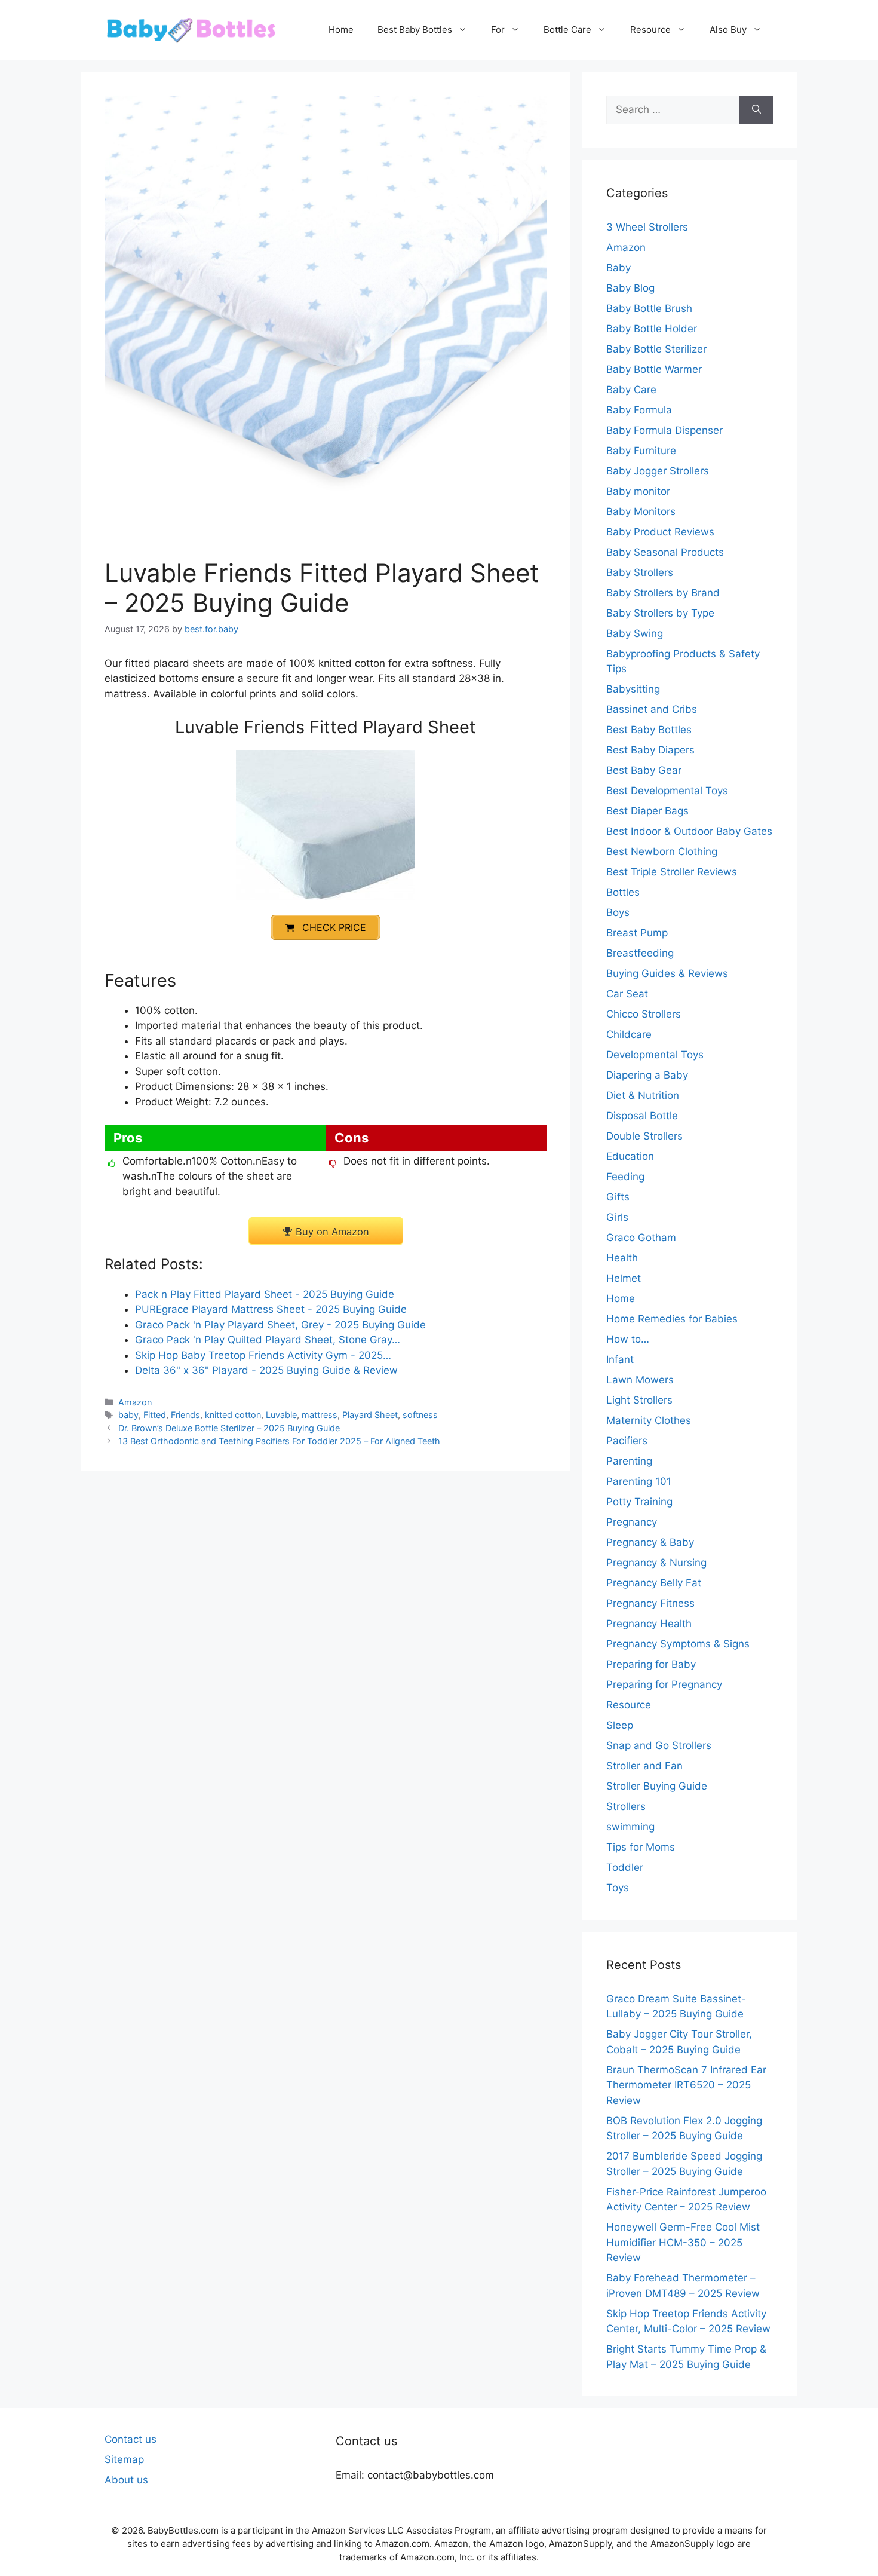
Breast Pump (637, 933)
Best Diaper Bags (647, 811)
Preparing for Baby (651, 1664)
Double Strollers (644, 1136)
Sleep (620, 1725)
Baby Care (631, 390)
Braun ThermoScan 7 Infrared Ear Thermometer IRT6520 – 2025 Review (686, 2085)
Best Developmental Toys (667, 791)
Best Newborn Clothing (662, 851)
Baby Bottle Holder (652, 329)
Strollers (626, 1806)
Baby (618, 268)
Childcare (629, 1034)
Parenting (629, 1461)
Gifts (618, 1197)
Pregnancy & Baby (650, 1542)
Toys (618, 1888)
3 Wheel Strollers (647, 227)
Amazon (135, 1402)
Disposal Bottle (642, 1116)
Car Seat (627, 994)
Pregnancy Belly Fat (654, 1583)
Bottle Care (567, 30)
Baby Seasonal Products (665, 552)
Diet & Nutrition (643, 1095)
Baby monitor (638, 491)
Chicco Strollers (644, 1014)
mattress (320, 1415)
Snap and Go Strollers (659, 1745)
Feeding (625, 1177)
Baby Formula (639, 410)
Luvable (281, 1415)
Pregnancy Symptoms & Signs (678, 1644)
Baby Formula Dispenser (664, 430)
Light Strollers (639, 1400)
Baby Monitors (641, 511)
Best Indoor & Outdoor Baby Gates (689, 831)
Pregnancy (632, 1522)
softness (420, 1415)
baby (128, 1415)
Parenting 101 (639, 1481)
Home (341, 30)
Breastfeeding (640, 953)
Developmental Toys (655, 1055)
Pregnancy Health (649, 1624)
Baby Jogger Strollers (658, 471)
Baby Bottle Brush (649, 308)
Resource (650, 30)
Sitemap (124, 2459)
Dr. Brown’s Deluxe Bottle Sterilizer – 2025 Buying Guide (229, 1428)
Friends (185, 1415)
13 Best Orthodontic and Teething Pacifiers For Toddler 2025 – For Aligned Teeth (279, 1441)
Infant (620, 1359)
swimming (630, 1827)
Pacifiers (627, 1441)
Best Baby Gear (644, 770)
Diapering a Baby (647, 1075)
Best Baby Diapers (650, 750)
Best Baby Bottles (415, 30)
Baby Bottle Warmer (654, 369)
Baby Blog (630, 288)
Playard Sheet (370, 1415)
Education (630, 1156)
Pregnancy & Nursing (656, 1563)
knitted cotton (233, 1415)
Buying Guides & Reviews (667, 973)
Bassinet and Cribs (652, 709)
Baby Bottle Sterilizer (656, 349)
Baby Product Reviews (660, 532)
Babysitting (633, 689)
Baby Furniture (641, 451)
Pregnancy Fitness (650, 1603)
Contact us (131, 2439)
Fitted (155, 1415)
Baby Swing (635, 633)
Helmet (624, 1278)
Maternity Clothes (649, 1420)
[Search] (756, 110)
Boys (618, 912)
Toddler (625, 1867)
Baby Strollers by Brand (663, 593)
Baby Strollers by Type (660, 613)
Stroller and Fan (644, 1766)
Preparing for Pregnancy (664, 1684)
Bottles (623, 892)
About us (126, 2480)
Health (622, 1258)
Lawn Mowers (640, 1380)
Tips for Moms (641, 1847)
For (498, 30)
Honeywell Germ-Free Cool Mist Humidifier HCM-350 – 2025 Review (683, 2242)
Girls (617, 1217)
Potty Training (639, 1502)
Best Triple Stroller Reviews (672, 872)
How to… (628, 1339)
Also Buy (728, 30)
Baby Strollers (640, 572)
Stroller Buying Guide (657, 1786)
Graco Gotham (641, 1238)
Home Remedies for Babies (672, 1319)
